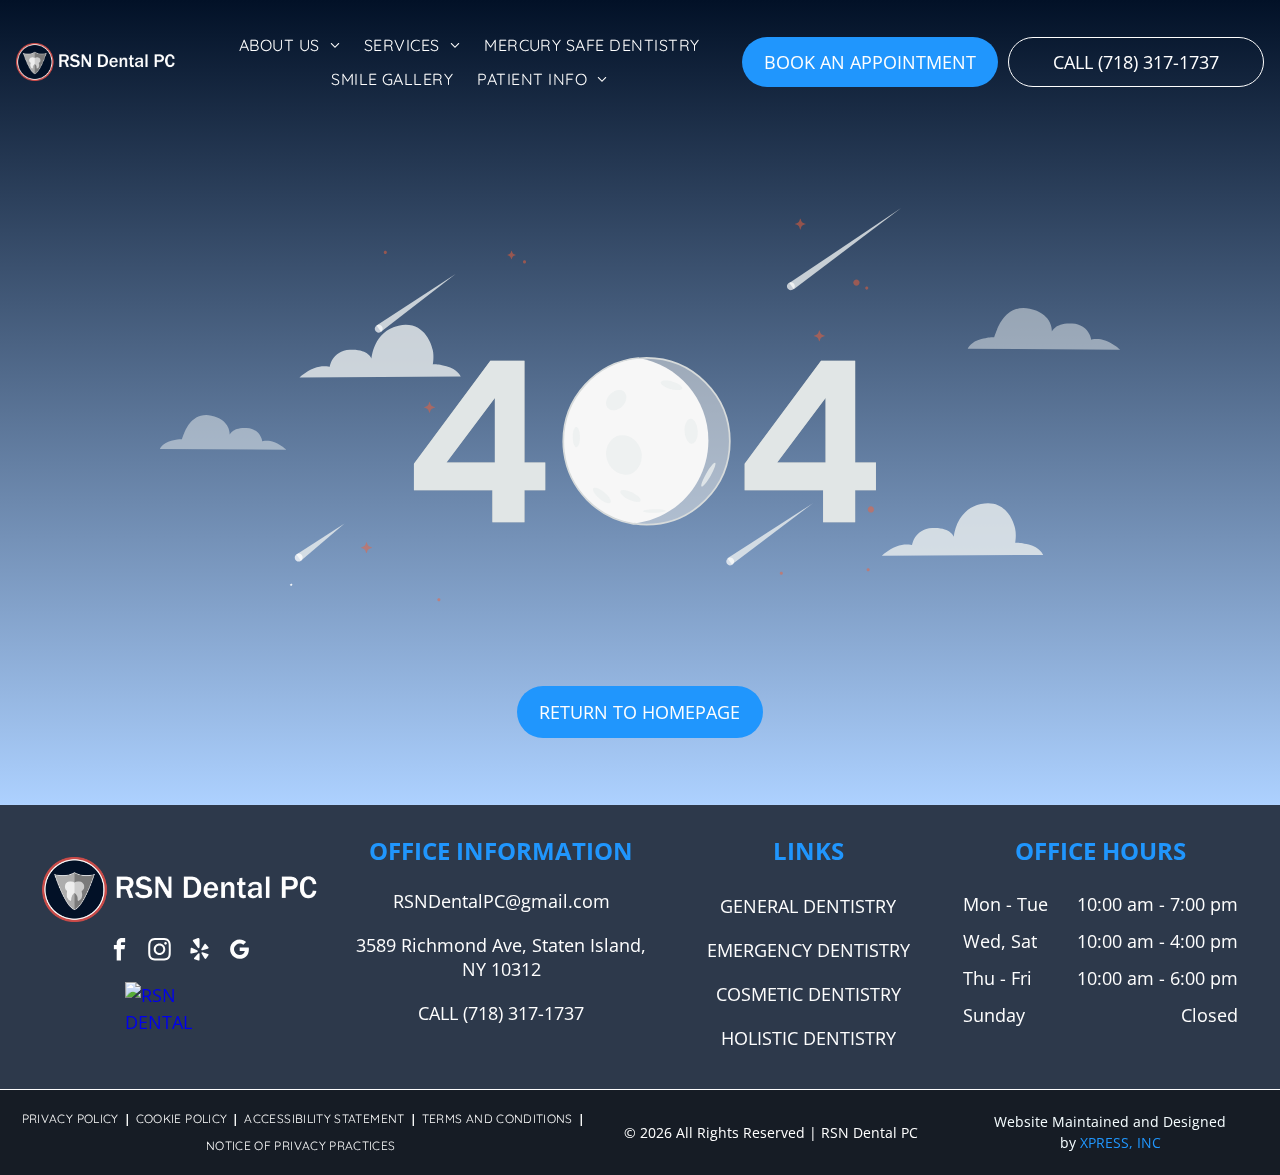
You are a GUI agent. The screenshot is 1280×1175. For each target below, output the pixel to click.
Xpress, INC (1120, 1142)
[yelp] (199, 952)
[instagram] (159, 952)
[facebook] (119, 952)
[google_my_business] (239, 952)
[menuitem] (289, 45)
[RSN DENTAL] (179, 995)
